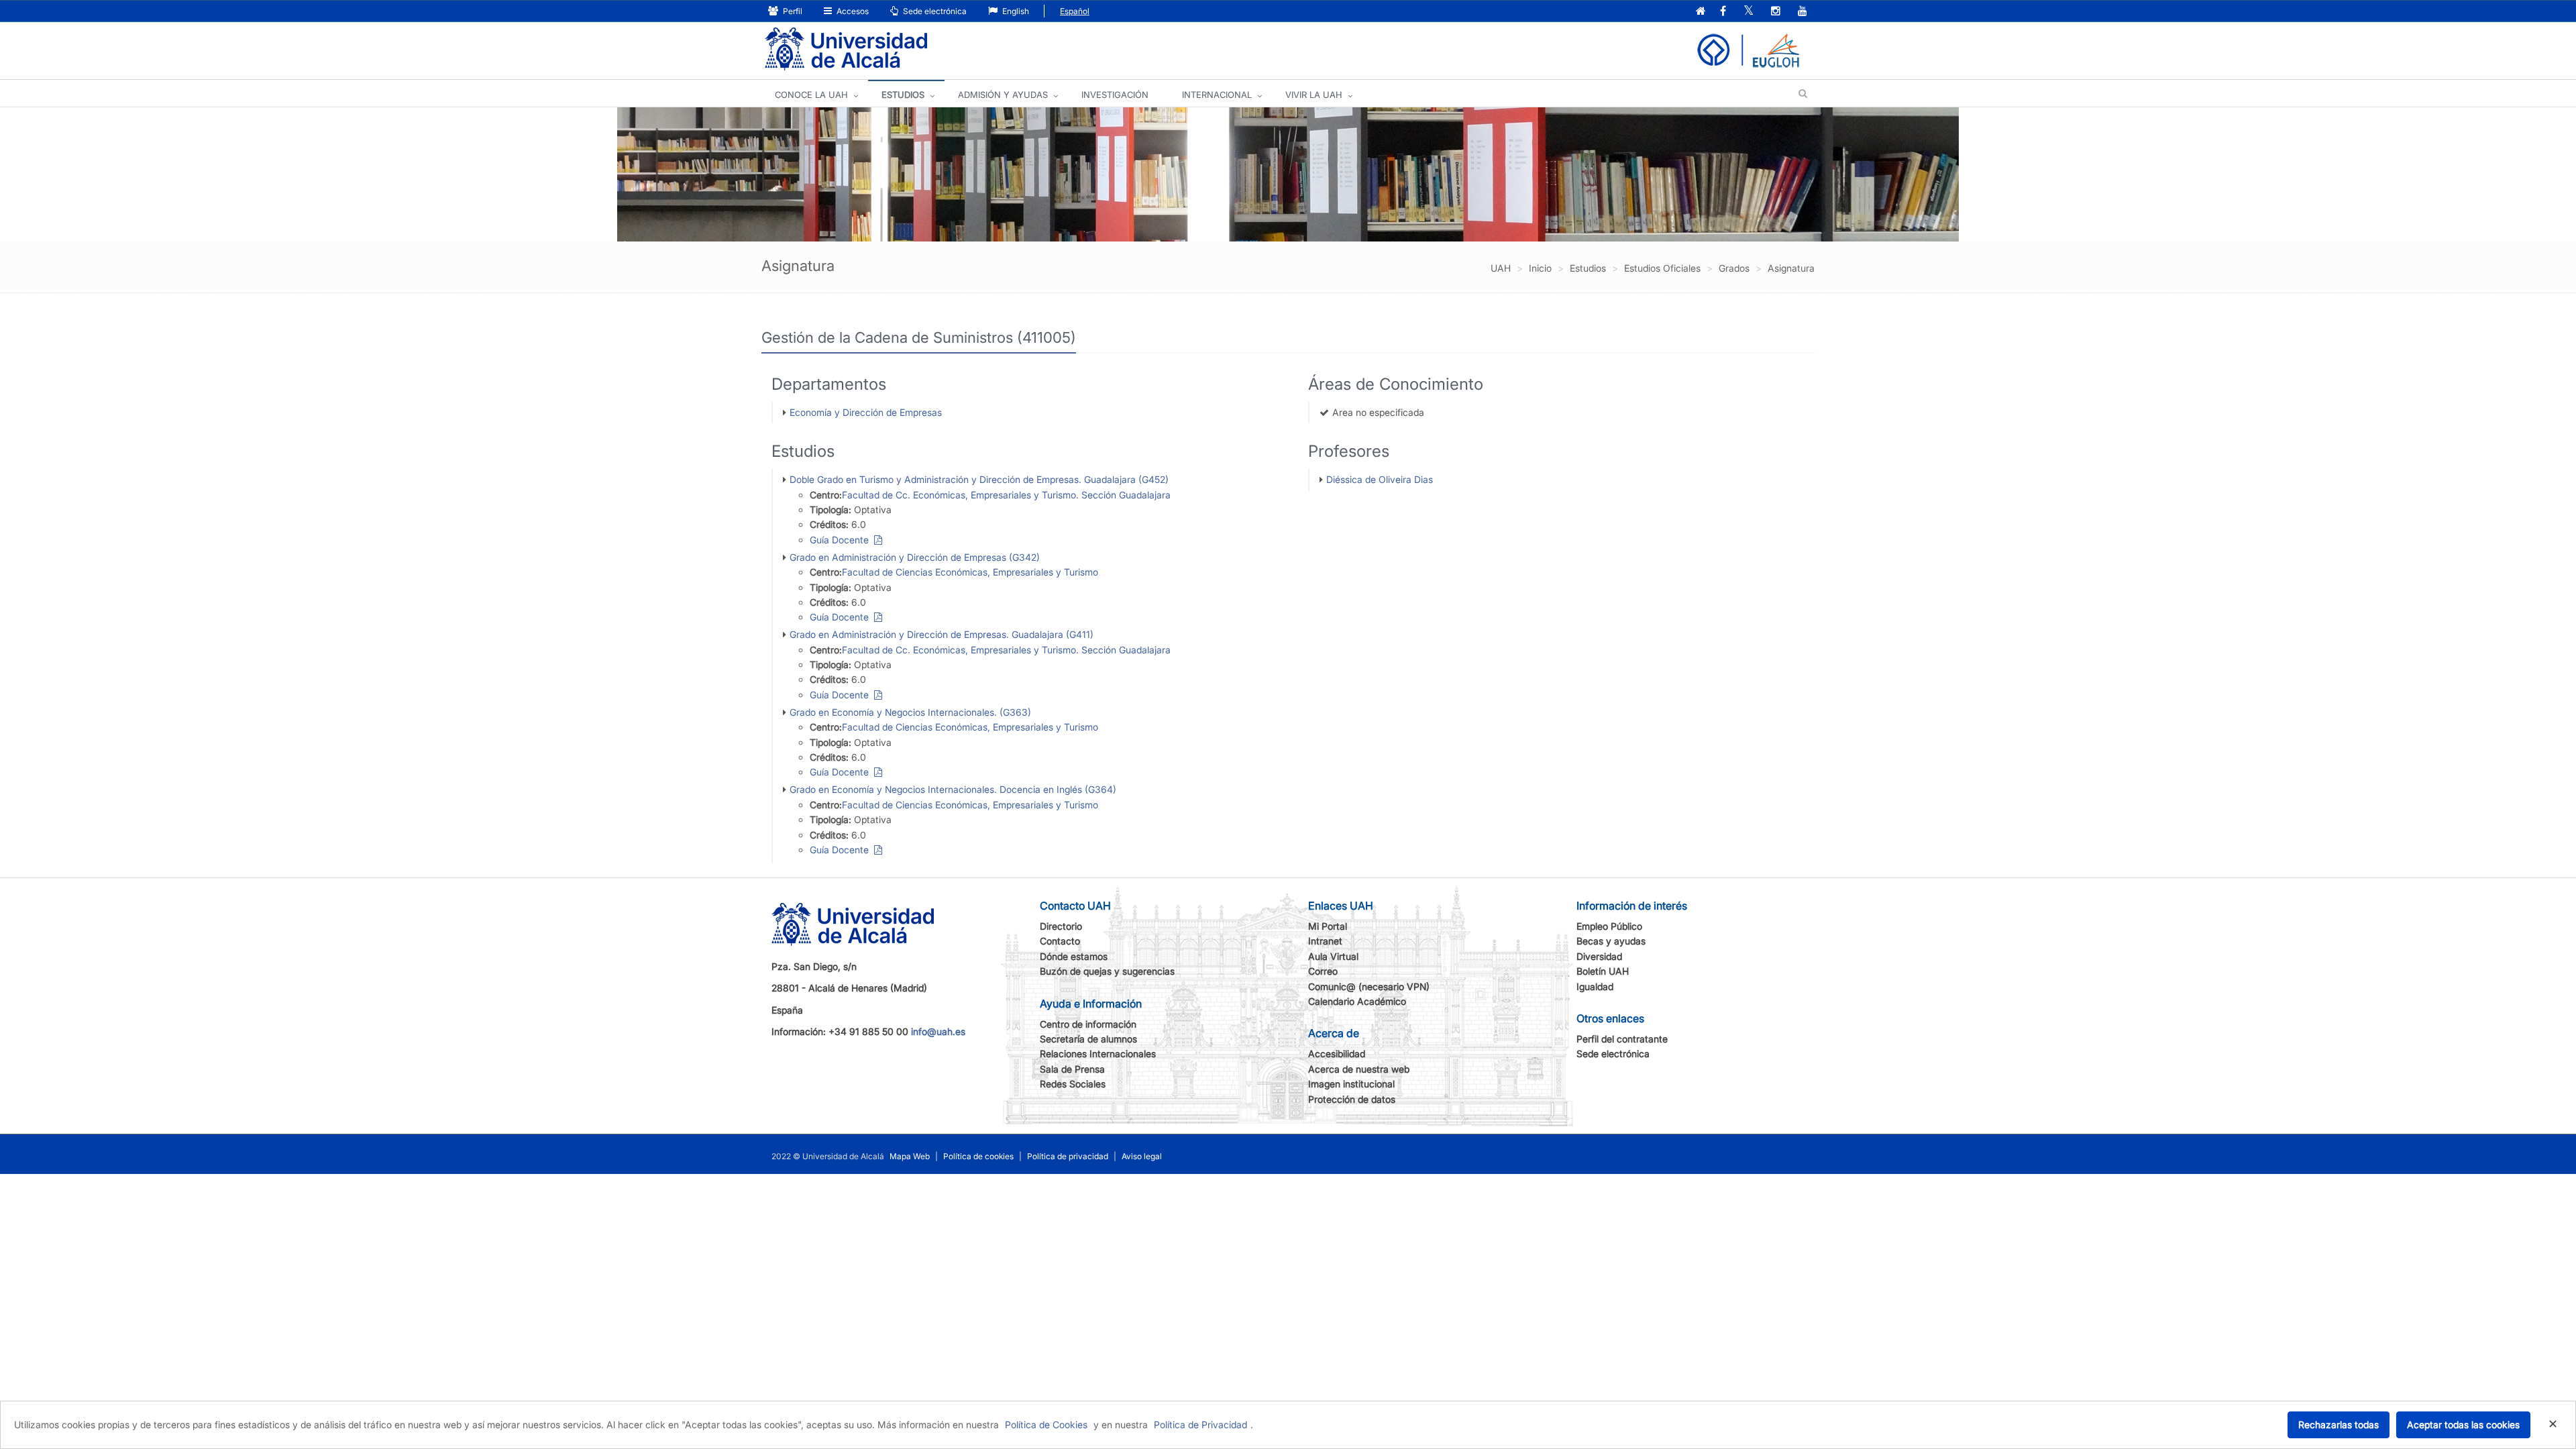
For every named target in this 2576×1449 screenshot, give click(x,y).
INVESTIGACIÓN (1115, 95)
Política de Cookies (1046, 1425)
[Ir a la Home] (846, 49)
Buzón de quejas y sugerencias (1107, 971)
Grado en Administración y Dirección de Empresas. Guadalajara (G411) (942, 634)
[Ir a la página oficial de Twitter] (1749, 12)
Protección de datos (1352, 1099)
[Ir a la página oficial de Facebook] (1723, 12)
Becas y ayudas (1611, 941)
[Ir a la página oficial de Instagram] (1776, 12)
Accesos (852, 11)
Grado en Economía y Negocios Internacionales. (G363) (910, 712)
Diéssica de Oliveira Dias (1380, 479)
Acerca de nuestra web (1359, 1069)
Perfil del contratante (1622, 1039)
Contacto (1060, 941)
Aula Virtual (1333, 956)
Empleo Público (1609, 926)
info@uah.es (938, 1031)
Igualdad (1595, 986)
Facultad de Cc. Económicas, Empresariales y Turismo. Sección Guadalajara (1006, 495)
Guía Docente (842, 540)
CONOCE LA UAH (811, 95)
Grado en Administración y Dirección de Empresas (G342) (915, 557)
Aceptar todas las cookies (2463, 1425)
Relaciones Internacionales (1098, 1054)
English (1015, 11)
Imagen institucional (1351, 1084)
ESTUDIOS (903, 95)
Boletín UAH (1603, 971)
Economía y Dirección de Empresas (866, 412)
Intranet (1325, 941)
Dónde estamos (1074, 956)
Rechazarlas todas (2339, 1425)
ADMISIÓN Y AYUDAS (1003, 95)
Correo (1323, 971)
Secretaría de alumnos (1088, 1039)
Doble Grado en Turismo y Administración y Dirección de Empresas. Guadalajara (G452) (979, 479)
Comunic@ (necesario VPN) (1369, 986)
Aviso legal (1142, 1156)
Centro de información (1088, 1024)
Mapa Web (910, 1156)
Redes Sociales (1073, 1084)
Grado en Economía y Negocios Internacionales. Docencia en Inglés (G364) (953, 789)
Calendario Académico (1357, 1001)
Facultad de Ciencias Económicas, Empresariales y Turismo (970, 572)
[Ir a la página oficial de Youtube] (1803, 12)
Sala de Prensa (1072, 1069)
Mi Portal (1328, 926)
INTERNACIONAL (1217, 95)
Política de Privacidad (1200, 1425)
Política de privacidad (1068, 1156)
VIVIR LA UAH (1314, 95)
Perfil (792, 11)
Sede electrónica (934, 11)
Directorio (1061, 926)
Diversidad (1599, 956)
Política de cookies (978, 1156)
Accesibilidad (1337, 1054)
